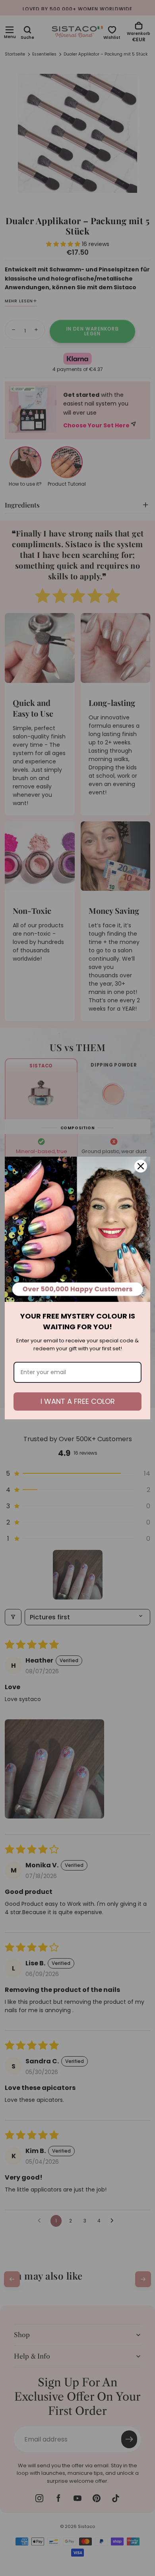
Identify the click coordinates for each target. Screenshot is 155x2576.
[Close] (141, 1166)
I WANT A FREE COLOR (78, 1401)
